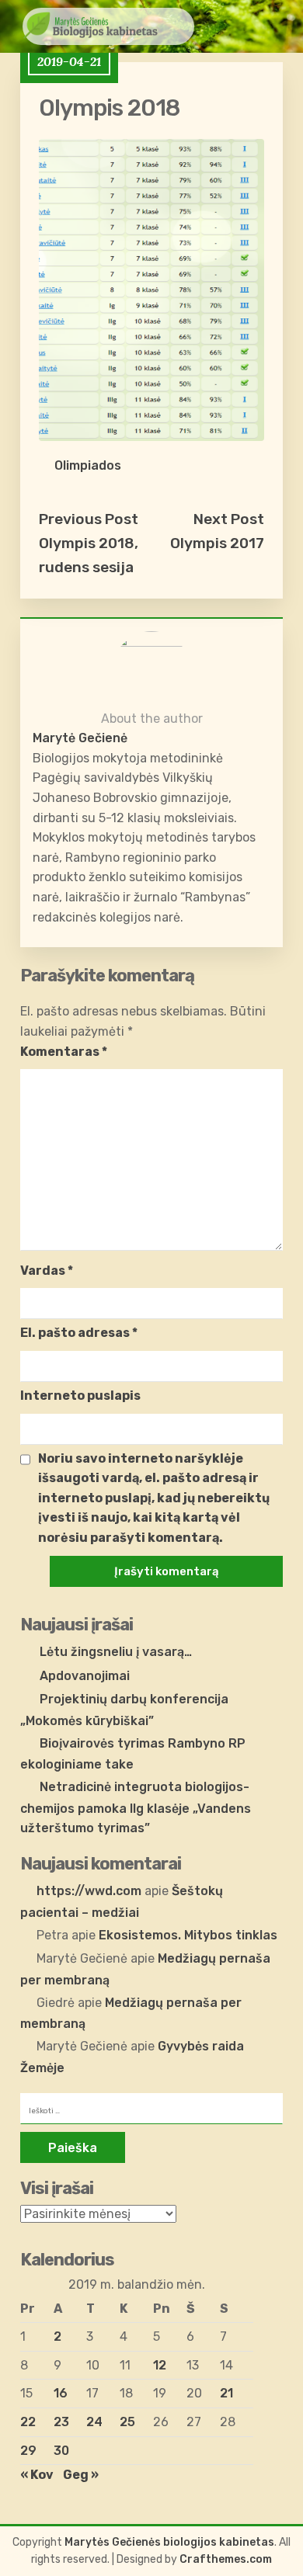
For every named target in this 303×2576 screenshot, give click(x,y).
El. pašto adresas (79, 1333)
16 (61, 2393)
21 (226, 2393)
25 (127, 2422)
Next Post (229, 519)
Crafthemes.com (226, 2559)
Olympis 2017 (217, 543)
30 (61, 2451)
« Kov (37, 2475)
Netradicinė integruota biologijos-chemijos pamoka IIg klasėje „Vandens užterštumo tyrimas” (136, 1807)
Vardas (47, 1271)
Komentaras (64, 1052)
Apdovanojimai (85, 1676)
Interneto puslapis (80, 1396)
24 (94, 2422)
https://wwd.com (89, 1891)
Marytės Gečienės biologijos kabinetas (169, 2542)
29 (28, 2451)
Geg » (81, 2475)
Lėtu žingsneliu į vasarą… (116, 1652)
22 (28, 2422)
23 (61, 2422)
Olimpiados (88, 465)
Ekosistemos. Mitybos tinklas (188, 1935)
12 (160, 2365)
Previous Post (89, 519)
